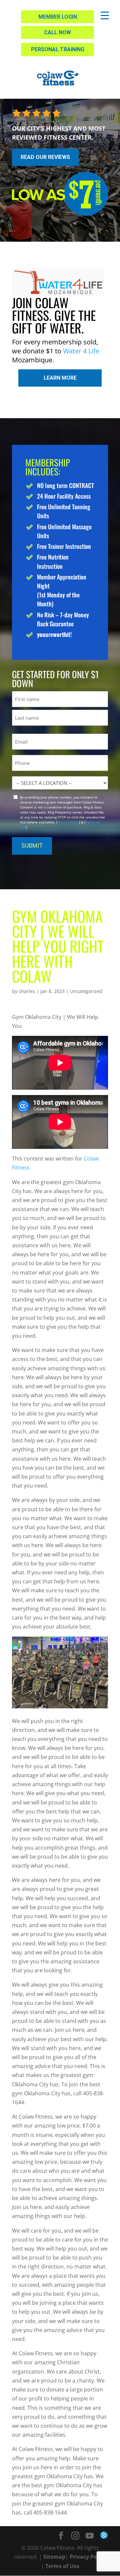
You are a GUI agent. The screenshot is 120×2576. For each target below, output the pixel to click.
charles (27, 991)
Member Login (58, 17)
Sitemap (54, 2557)
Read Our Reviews (45, 157)
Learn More (60, 378)
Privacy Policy (68, 822)
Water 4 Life (81, 351)
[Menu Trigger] (105, 15)
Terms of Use (62, 2566)
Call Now (57, 32)
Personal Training (58, 49)
